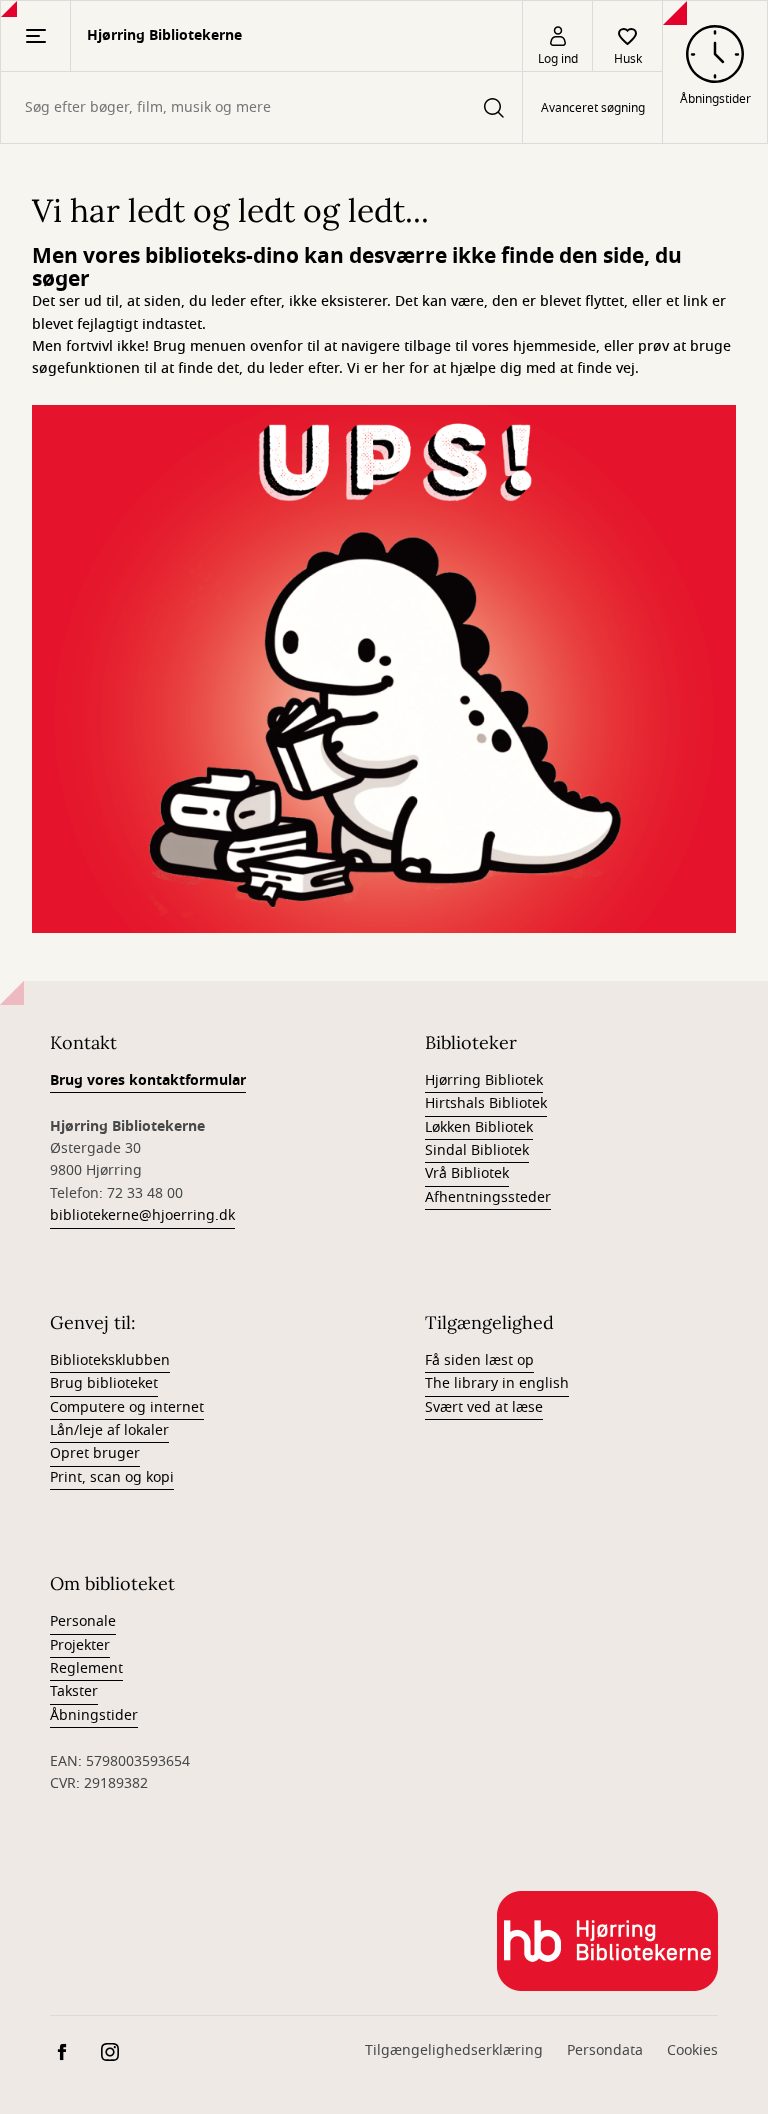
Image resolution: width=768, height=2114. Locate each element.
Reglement (86, 1668)
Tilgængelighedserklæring (454, 2050)
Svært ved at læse (484, 1407)
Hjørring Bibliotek (484, 1080)
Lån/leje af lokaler (109, 1430)
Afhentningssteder (488, 1197)
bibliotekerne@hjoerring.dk (142, 1215)
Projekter (80, 1645)
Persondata (605, 2050)
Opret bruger (95, 1453)
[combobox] (261, 107)
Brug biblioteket (104, 1383)
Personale (83, 1621)
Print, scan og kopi (112, 1477)
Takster (74, 1691)
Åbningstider (94, 1715)
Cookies (692, 2050)
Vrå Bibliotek (467, 1173)
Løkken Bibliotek (479, 1127)
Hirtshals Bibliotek (486, 1103)
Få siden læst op (479, 1360)
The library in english (497, 1383)
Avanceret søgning (593, 108)
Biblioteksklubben (110, 1360)
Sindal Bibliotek (477, 1150)
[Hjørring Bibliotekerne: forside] (607, 1941)
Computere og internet (127, 1407)
